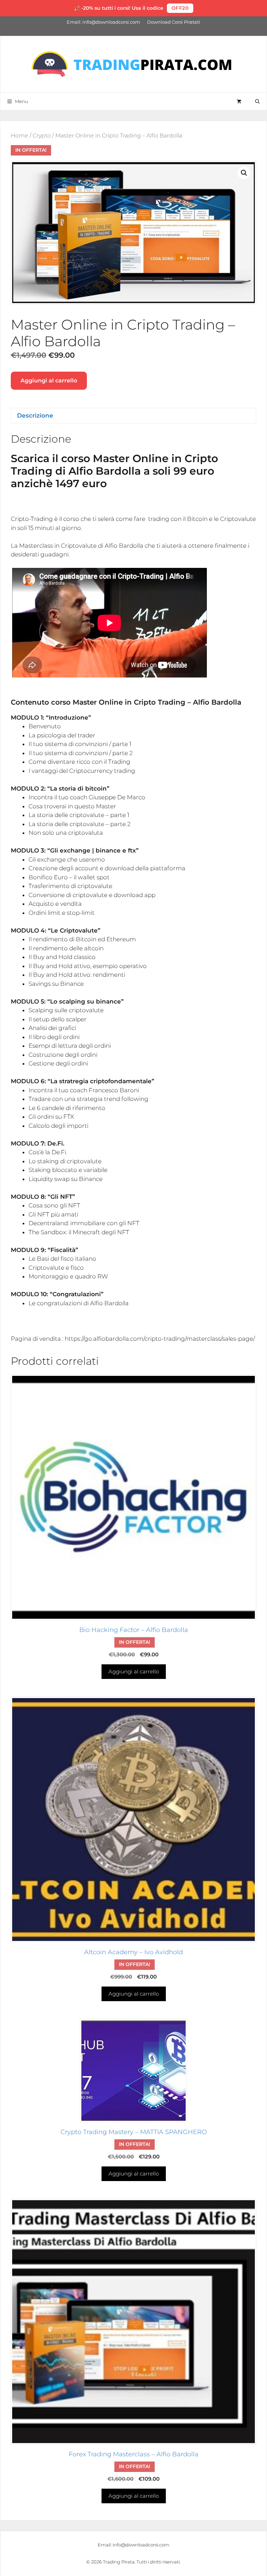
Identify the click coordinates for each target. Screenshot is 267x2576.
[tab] (133, 718)
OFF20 (180, 8)
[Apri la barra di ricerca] (257, 101)
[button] (244, 173)
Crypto (42, 136)
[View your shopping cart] (239, 101)
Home (19, 136)
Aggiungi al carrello (49, 381)
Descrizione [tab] (35, 415)
